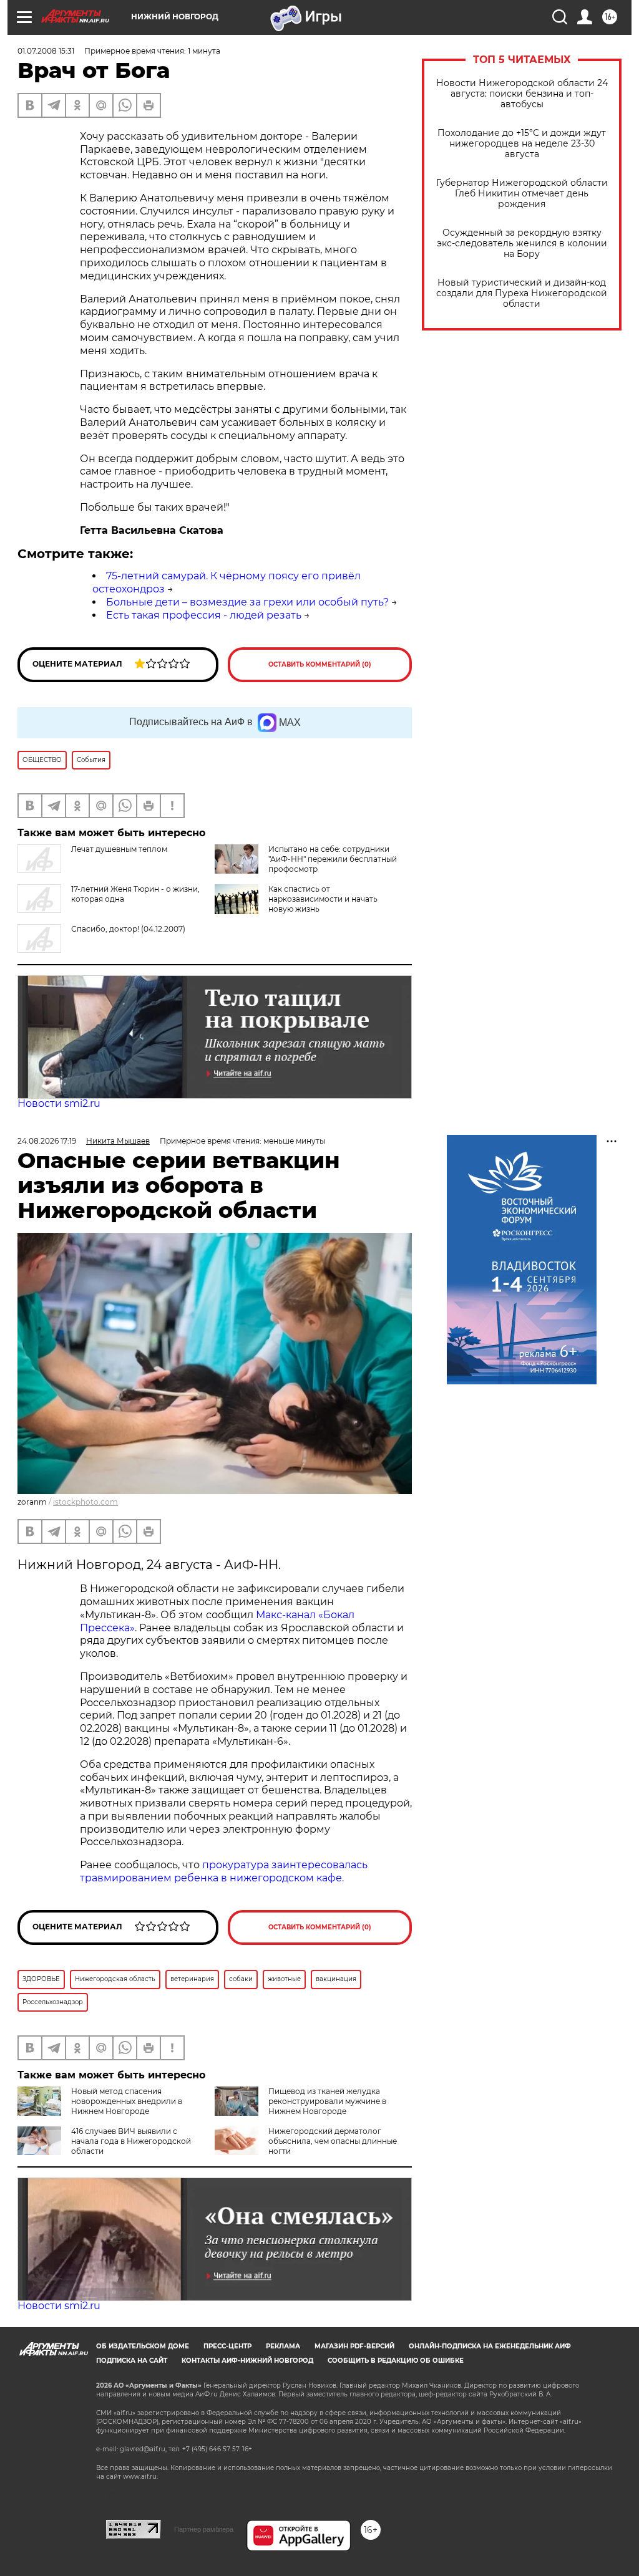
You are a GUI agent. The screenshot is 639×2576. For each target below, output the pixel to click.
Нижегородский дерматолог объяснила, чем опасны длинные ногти (333, 2141)
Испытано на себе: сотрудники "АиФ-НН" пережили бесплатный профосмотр (333, 859)
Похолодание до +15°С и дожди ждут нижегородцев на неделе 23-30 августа (522, 144)
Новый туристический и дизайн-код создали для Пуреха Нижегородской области (522, 293)
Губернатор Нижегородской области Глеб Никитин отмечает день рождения (522, 194)
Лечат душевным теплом (119, 849)
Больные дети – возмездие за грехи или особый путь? (247, 602)
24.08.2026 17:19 (47, 1141)
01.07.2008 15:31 (46, 51)
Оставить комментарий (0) (320, 664)
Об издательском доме (143, 2346)
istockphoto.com (85, 1502)
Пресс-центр (227, 2346)
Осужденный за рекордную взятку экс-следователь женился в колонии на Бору (522, 244)
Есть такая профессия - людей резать (204, 615)
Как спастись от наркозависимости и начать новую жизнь (323, 899)
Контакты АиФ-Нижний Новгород (247, 2361)
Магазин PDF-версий (354, 2346)
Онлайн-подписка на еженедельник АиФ (490, 2346)
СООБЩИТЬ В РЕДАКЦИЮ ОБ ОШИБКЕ (396, 2361)
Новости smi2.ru (59, 1103)
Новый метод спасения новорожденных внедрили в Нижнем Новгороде (127, 2101)
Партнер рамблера (204, 2529)
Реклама (283, 2346)
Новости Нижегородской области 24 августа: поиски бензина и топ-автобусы (522, 94)
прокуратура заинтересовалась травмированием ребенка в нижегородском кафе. (224, 1871)
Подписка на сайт (132, 2361)
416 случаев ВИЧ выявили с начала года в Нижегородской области (131, 2141)
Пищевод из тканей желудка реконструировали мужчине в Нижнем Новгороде (327, 2101)
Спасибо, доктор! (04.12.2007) (128, 929)
